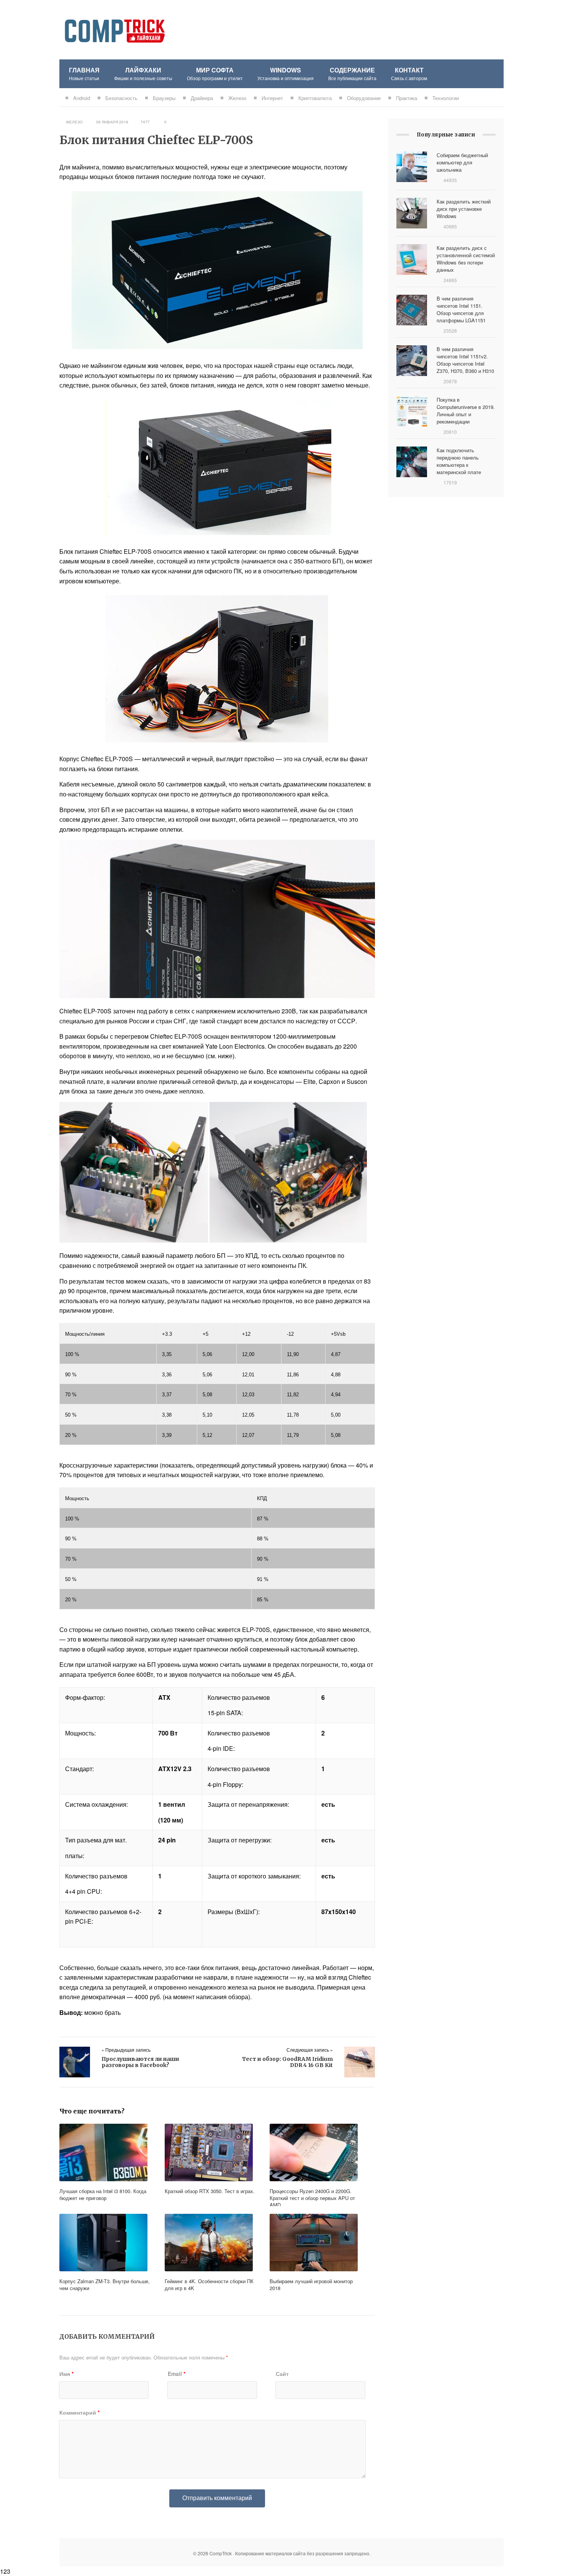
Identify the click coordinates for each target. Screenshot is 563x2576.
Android (82, 98)
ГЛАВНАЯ (84, 73)
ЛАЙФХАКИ (143, 73)
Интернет (272, 98)
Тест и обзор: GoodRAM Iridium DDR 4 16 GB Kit (287, 2062)
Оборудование (364, 98)
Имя (66, 2374)
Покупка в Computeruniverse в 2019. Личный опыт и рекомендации (466, 410)
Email (177, 2374)
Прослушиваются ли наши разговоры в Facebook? (140, 2062)
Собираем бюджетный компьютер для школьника (462, 162)
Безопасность (121, 98)
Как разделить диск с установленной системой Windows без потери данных (466, 259)
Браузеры (164, 98)
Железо (237, 98)
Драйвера (202, 98)
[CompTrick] (115, 18)
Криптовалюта (315, 98)
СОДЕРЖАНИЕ (352, 73)
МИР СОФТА (215, 73)
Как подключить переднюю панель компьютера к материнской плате (459, 461)
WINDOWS (286, 73)
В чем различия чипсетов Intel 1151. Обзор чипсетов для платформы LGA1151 (461, 309)
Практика (407, 98)
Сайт (282, 2374)
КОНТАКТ (409, 73)
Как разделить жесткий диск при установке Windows (464, 209)
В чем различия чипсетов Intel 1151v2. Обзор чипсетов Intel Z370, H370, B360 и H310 (465, 360)
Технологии (446, 98)
